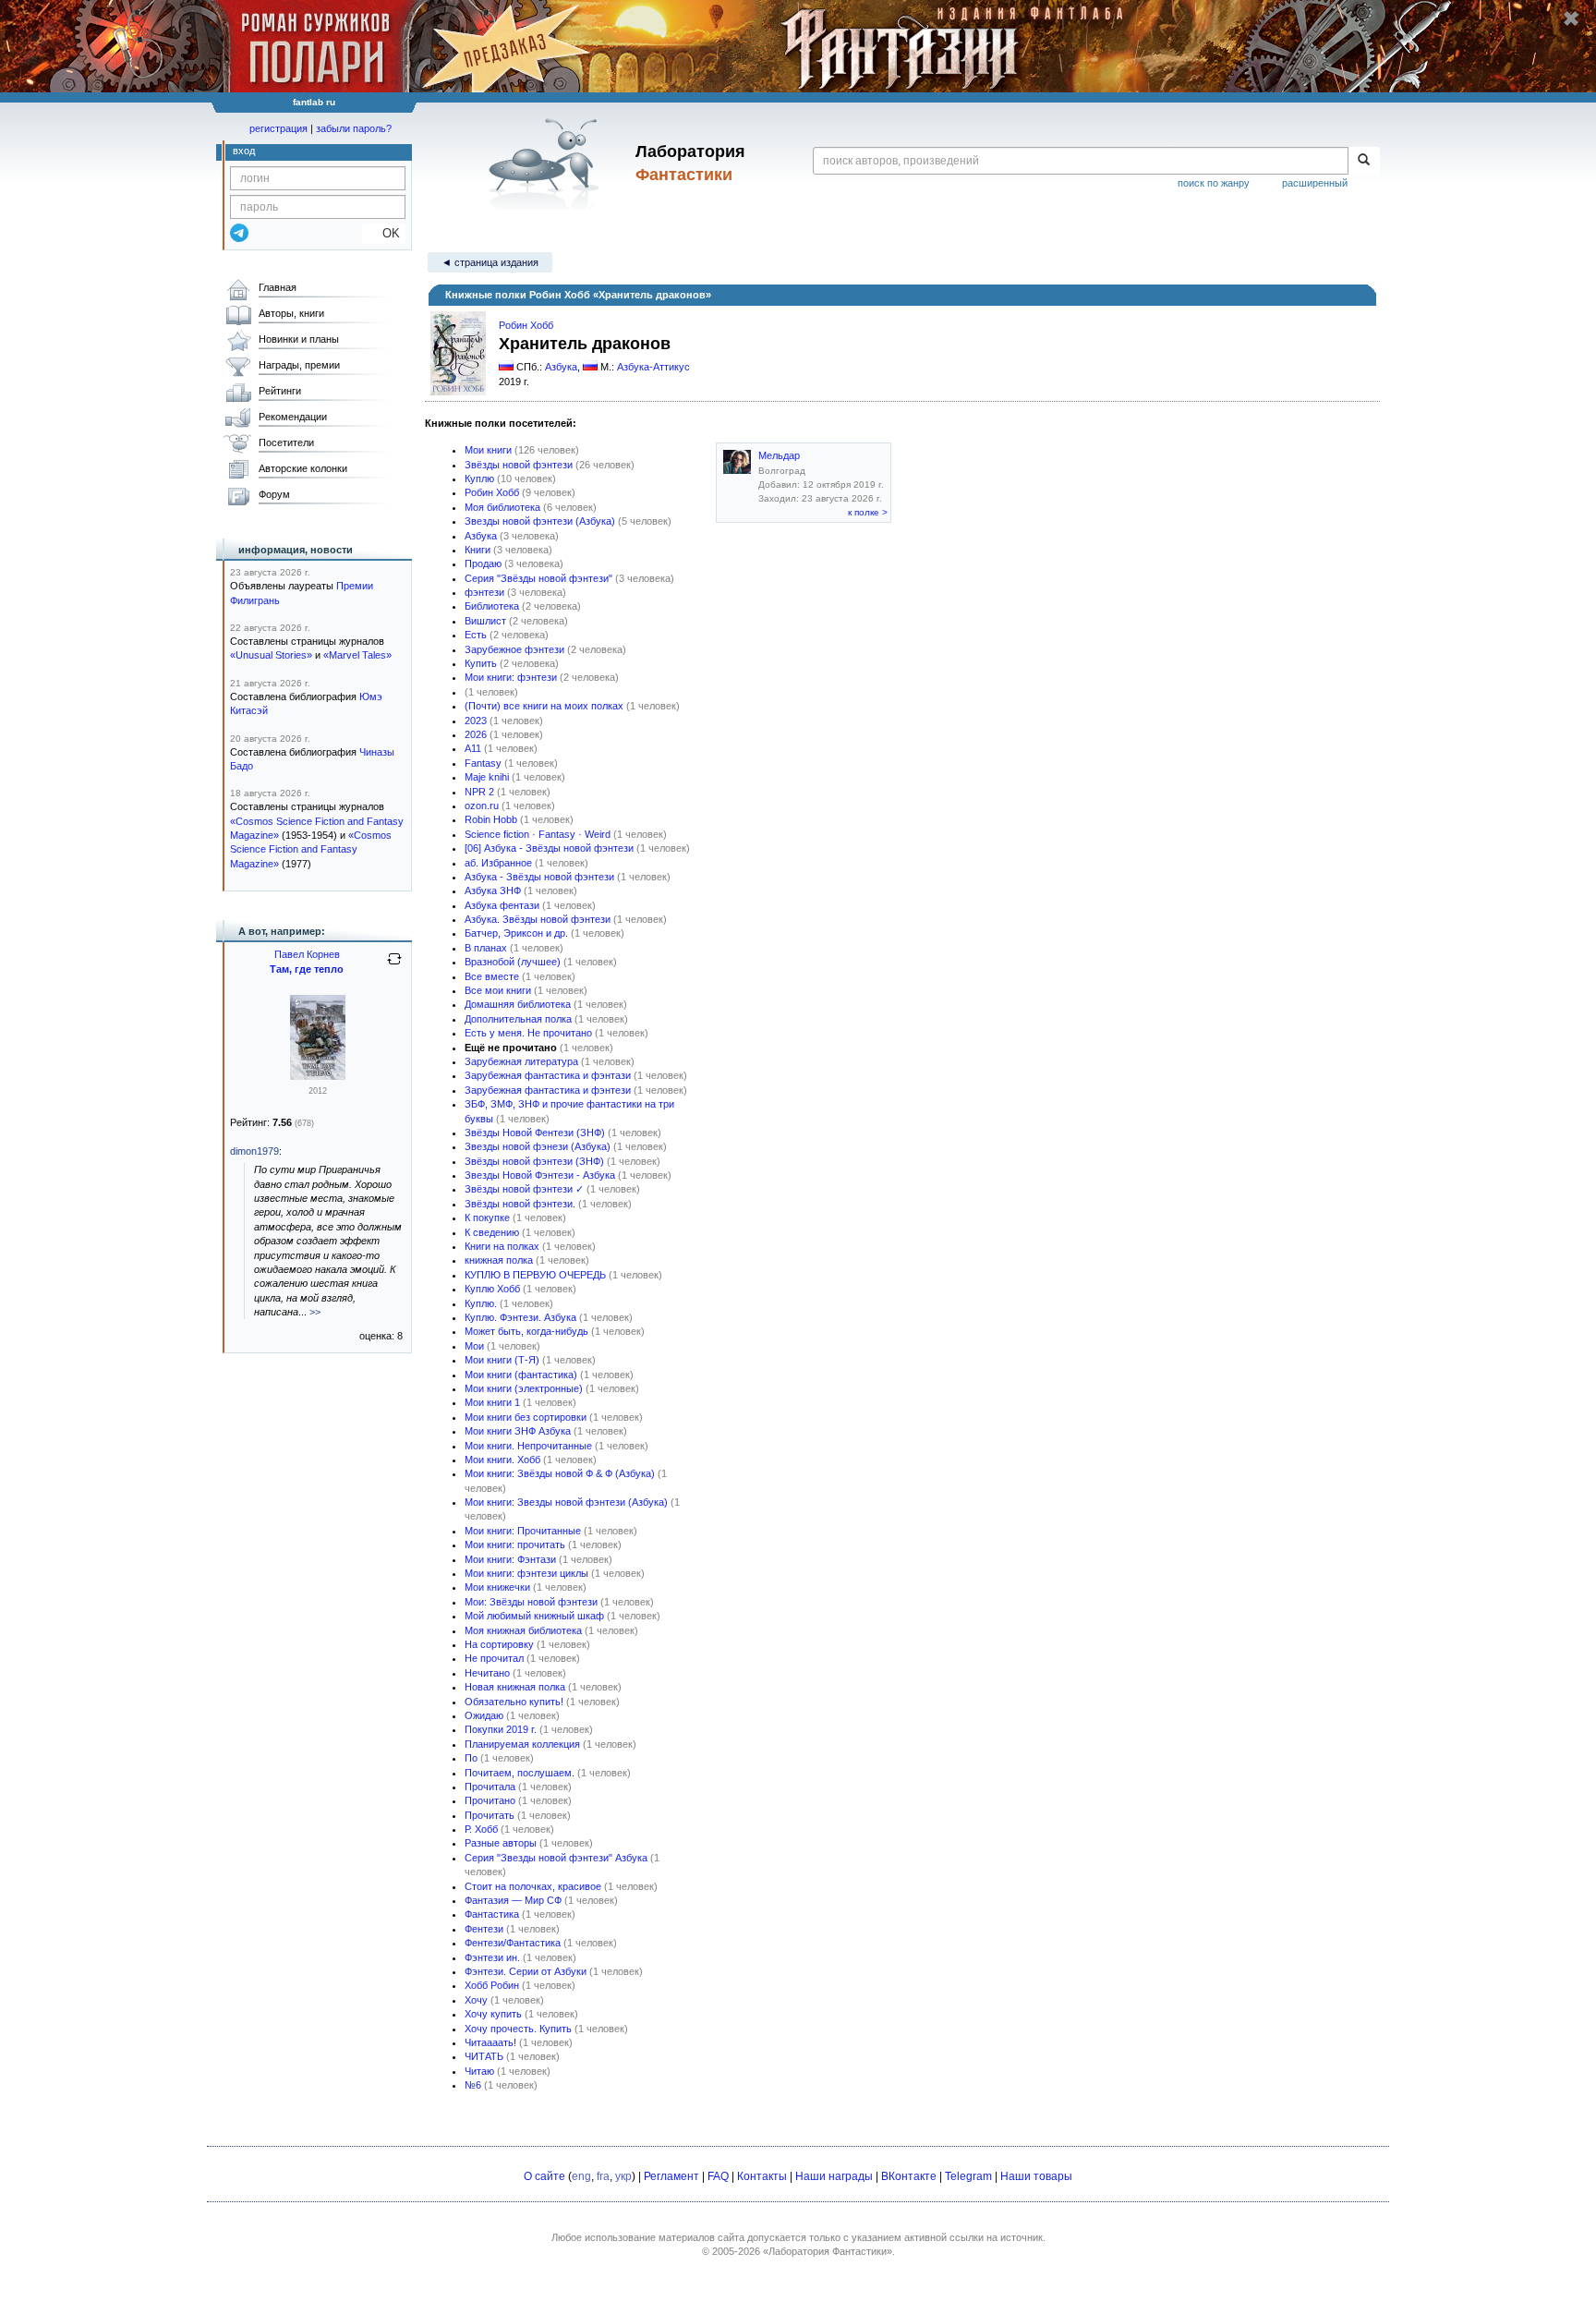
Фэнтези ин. (492, 1957)
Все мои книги (498, 990)
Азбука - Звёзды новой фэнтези (539, 877)
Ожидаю (484, 1715)
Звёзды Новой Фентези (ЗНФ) (535, 1133)
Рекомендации (293, 417)
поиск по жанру (1214, 183)
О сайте (544, 2176)
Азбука (561, 367)
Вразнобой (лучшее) (513, 962)
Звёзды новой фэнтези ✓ (524, 1189)
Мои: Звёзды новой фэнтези (531, 1602)
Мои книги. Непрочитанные (528, 1446)
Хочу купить (493, 2014)
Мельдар (779, 455)
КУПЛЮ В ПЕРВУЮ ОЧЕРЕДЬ (535, 1275)
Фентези (484, 1929)
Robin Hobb (491, 819)
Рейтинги (280, 391)
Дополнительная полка (518, 1019)
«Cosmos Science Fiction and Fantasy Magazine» (311, 849)
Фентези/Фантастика (513, 1943)
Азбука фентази (502, 905)
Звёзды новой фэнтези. (520, 1204)
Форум (274, 494)
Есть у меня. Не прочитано (528, 1033)
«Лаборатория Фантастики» (828, 2251)
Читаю (479, 2071)
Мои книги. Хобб (502, 1460)
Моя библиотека (502, 507)
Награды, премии (299, 365)
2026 (476, 734)
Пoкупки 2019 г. (501, 1729)
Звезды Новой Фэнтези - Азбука (540, 1175)
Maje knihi (487, 777)
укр (623, 2176)
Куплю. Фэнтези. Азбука (520, 1317)
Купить (481, 663)
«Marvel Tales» (357, 655)
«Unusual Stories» (271, 655)
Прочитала (490, 1787)
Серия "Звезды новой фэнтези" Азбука (556, 1858)
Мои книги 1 (492, 1402)
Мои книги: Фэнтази (510, 1559)
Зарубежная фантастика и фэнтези (548, 1090)
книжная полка (499, 1260)
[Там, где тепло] (318, 1076)
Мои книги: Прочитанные (523, 1531)
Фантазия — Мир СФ (513, 1900)
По (471, 1758)
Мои (474, 1346)
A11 (473, 748)
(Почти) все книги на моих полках (544, 706)
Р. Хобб (481, 1829)
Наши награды (834, 2176)
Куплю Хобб (492, 1289)
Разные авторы (501, 1843)
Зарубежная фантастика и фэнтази (548, 1075)
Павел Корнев (307, 954)
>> (315, 1312)
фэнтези (484, 592)
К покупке (487, 1218)
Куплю (479, 479)
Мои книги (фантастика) (521, 1375)
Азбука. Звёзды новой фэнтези (538, 919)
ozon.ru (482, 806)
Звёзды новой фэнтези (519, 465)
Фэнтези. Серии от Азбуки (526, 1971)
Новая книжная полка (515, 1687)
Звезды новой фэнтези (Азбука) (540, 521)
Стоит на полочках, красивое (533, 1886)
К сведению (492, 1232)
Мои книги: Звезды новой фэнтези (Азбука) (566, 1502)
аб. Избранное (498, 863)
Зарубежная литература (521, 1061)
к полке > (868, 512)
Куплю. (481, 1303)
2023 (476, 721)
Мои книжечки (497, 1587)
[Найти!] (1364, 161)
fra (603, 2176)
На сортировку (499, 1644)
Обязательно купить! (514, 1702)
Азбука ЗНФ (493, 891)
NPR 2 (479, 792)
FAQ (718, 2176)
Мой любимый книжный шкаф (534, 1616)
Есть (476, 635)
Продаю (483, 563)
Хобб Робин (492, 1985)
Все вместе (492, 976)
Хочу (476, 2000)
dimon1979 (254, 1151)
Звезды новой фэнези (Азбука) (538, 1146)
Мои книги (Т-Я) (502, 1360)
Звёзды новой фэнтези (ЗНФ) (534, 1161)
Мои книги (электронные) (524, 1388)
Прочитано (490, 1800)
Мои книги (488, 450)
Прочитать (490, 1815)
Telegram (968, 2176)
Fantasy (483, 763)
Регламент (671, 2176)
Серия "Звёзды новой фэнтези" (538, 578)
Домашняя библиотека (518, 1004)
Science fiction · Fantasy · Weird (538, 834)
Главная (278, 287)
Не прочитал (494, 1658)
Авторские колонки (303, 468)
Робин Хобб (526, 325)
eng (581, 2176)
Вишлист (485, 621)
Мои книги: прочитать (515, 1545)
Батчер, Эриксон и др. (516, 933)
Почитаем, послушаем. (520, 1773)
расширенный (1315, 183)
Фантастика (492, 1914)
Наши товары (1036, 2176)
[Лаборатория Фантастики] (547, 164)
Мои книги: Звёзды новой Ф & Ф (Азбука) (560, 1473)
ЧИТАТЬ (484, 2056)
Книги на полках (502, 1246)
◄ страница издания (490, 262)
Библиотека (492, 606)
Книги (478, 550)
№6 (473, 2085)
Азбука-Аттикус (653, 367)
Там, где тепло (307, 969)
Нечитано (487, 1673)
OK (384, 233)
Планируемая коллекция (522, 1744)
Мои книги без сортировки (526, 1417)
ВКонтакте (909, 2176)
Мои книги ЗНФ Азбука (518, 1431)
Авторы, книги (291, 313)
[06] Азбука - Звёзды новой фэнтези (549, 848)
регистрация (278, 128)
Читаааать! (490, 2042)
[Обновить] (394, 966)
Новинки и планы (299, 339)
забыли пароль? (354, 128)
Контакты (762, 2176)
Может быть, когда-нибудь (526, 1331)
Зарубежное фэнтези (514, 649)
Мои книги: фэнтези (511, 677)
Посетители (286, 442)
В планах (486, 948)
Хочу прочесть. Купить (518, 2029)
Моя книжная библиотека (523, 1630)
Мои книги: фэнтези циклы (526, 1573)
